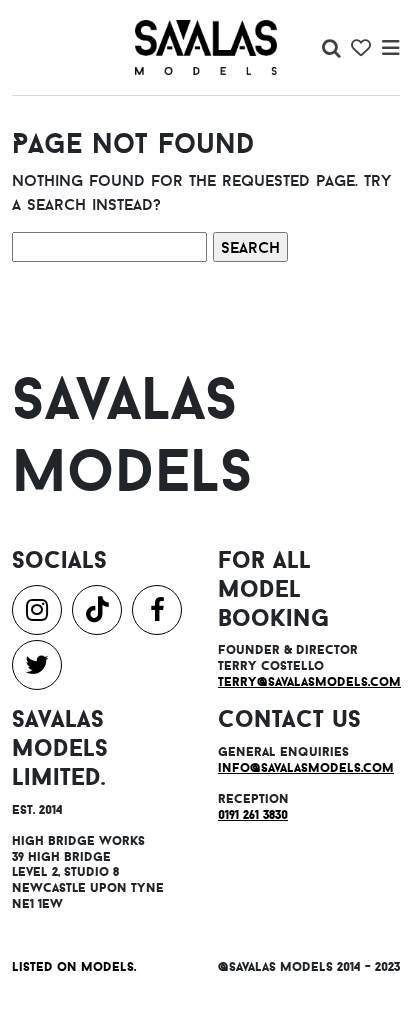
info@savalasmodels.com (306, 767)
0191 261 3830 (253, 814)
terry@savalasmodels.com (309, 681)
